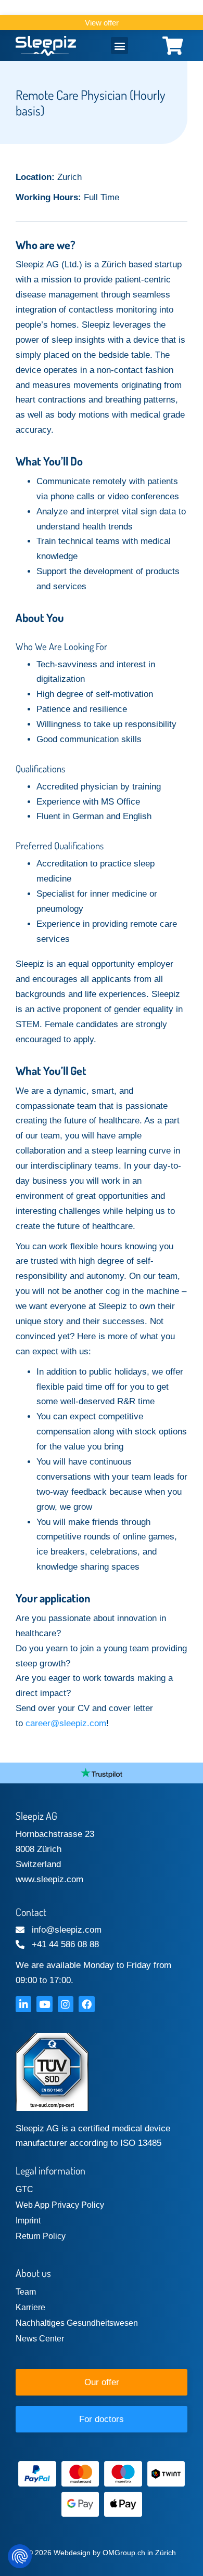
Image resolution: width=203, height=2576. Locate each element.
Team (26, 2292)
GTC (24, 2189)
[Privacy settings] (20, 2556)
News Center (40, 2339)
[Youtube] (44, 2004)
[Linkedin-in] (23, 2004)
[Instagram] (66, 2004)
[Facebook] (86, 2004)
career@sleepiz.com (66, 1723)
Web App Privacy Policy (60, 2205)
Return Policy (41, 2236)
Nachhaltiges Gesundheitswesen (77, 2323)
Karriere (30, 2307)
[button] (119, 46)
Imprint (28, 2221)
